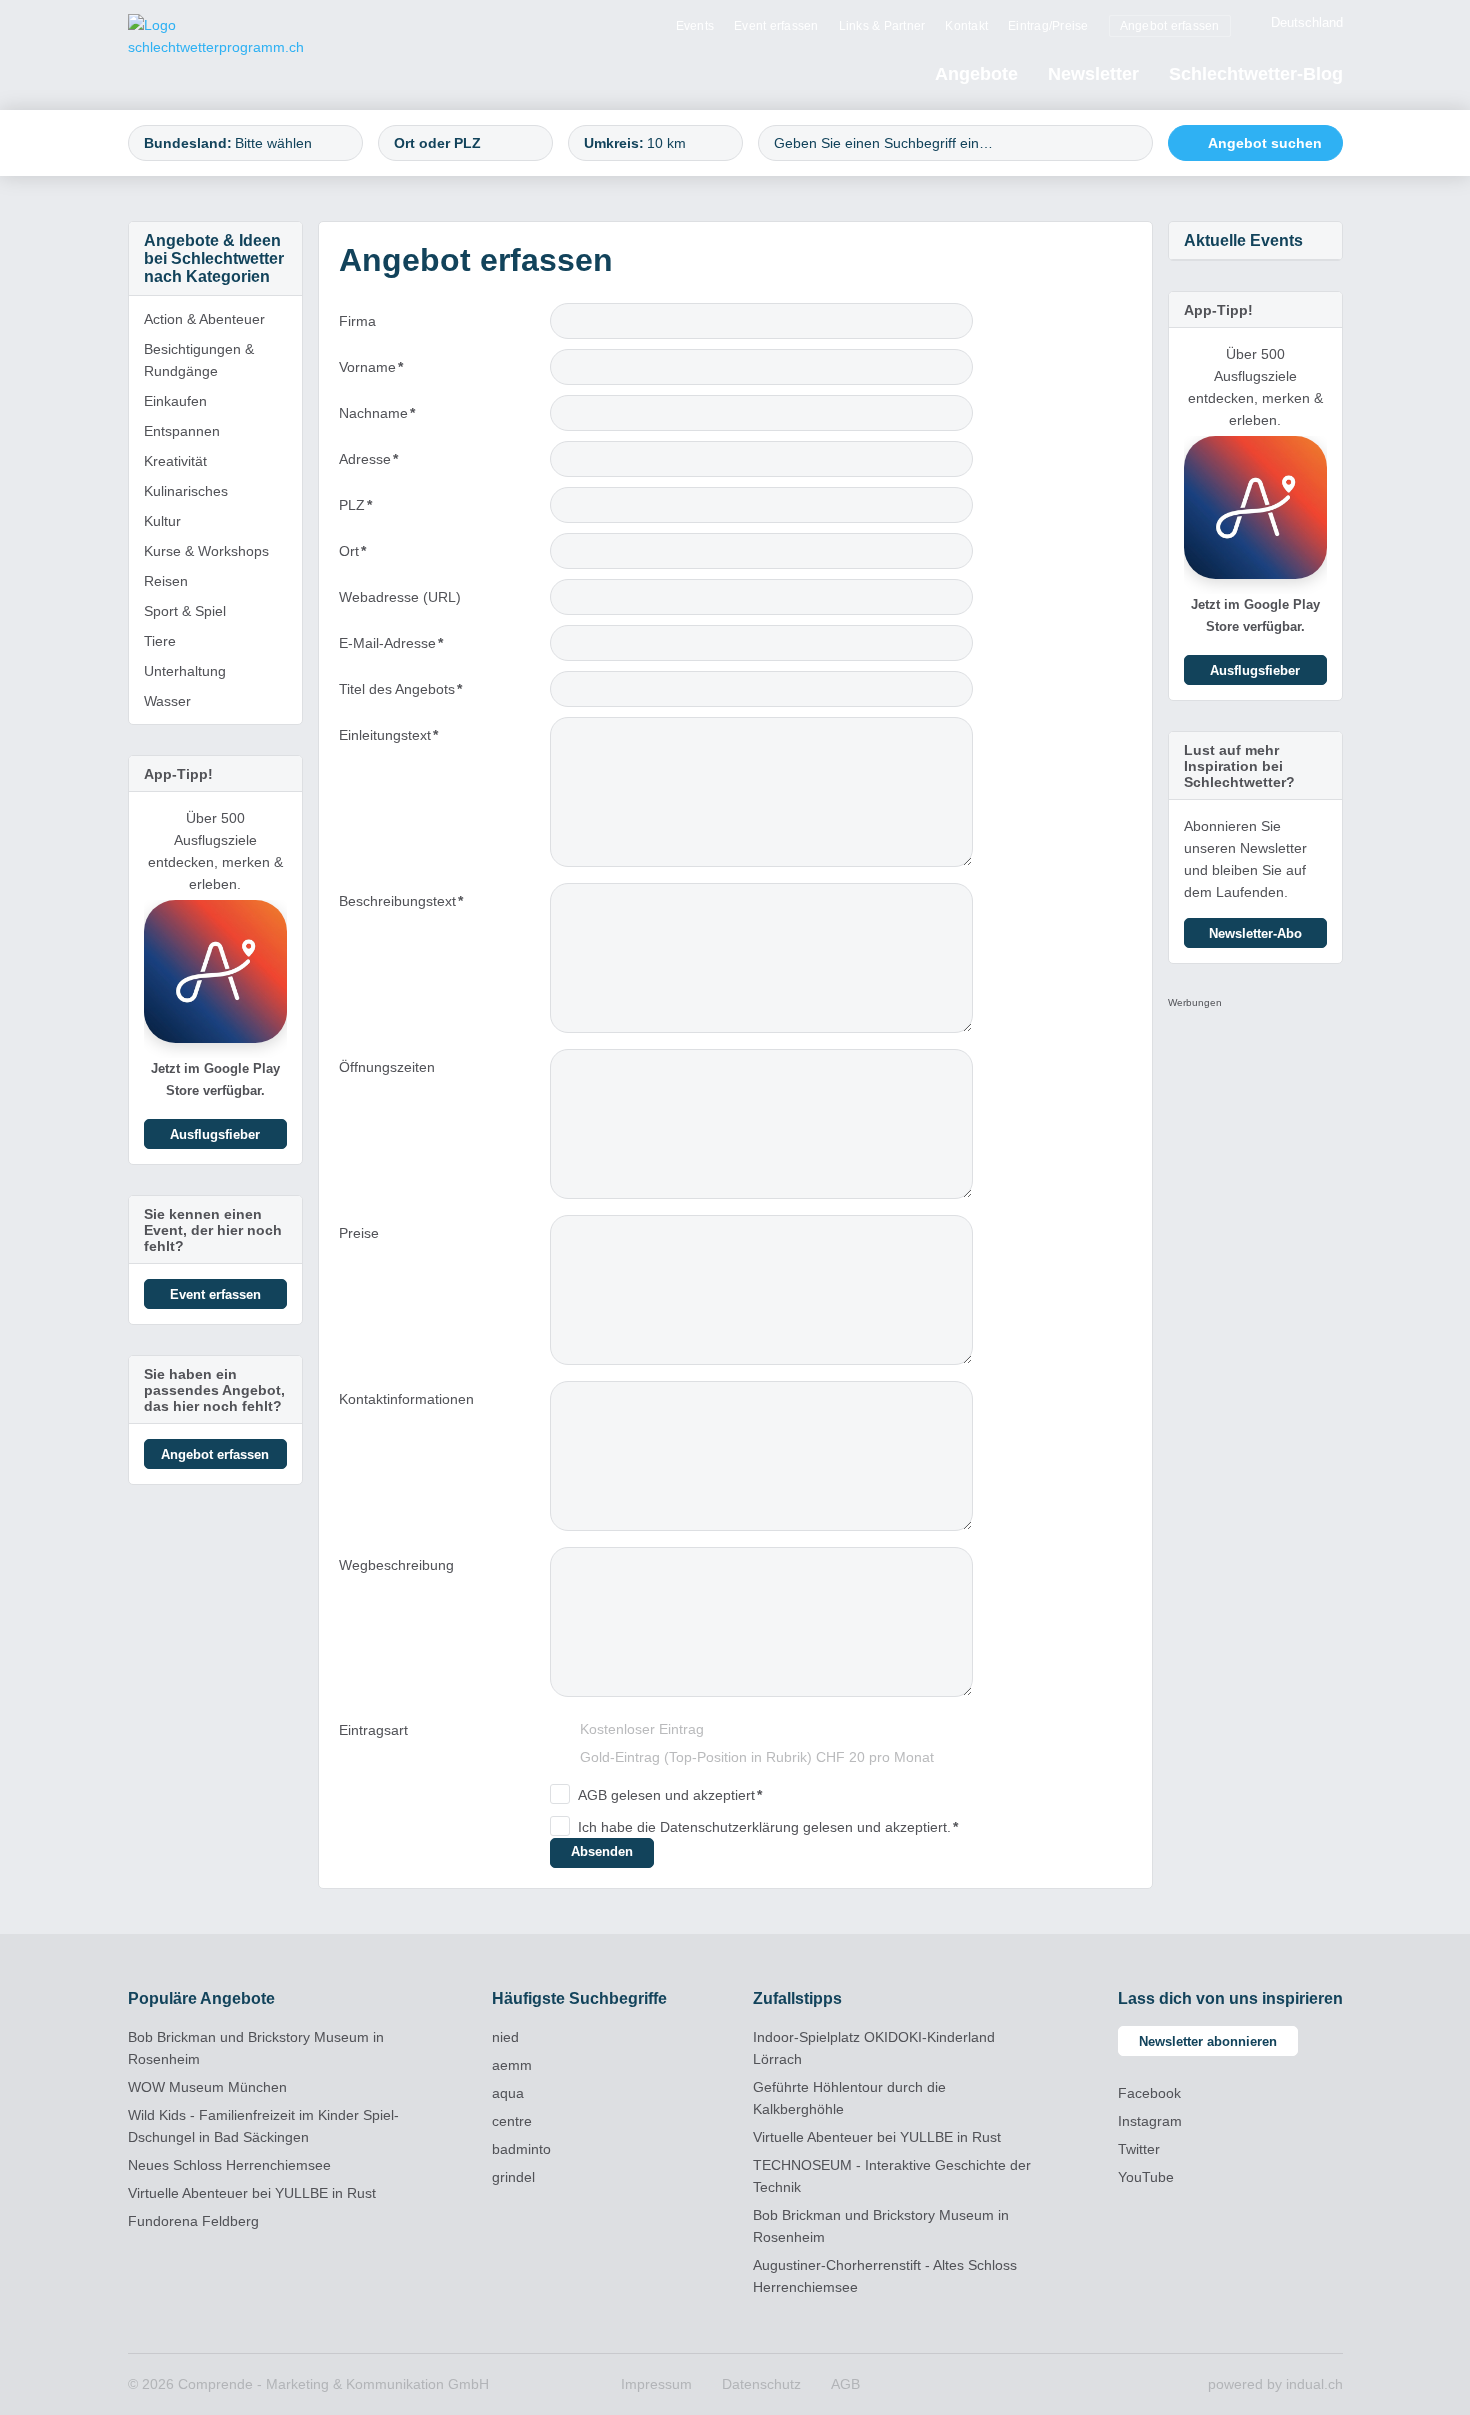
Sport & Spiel (185, 611)
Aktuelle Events (1243, 240)
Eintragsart (373, 1730)
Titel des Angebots (400, 693)
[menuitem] (695, 25)
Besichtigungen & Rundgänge (199, 360)
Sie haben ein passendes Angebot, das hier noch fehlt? (214, 1390)
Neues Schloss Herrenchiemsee (229, 2165)
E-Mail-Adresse (391, 647)
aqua (508, 2093)
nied (505, 2037)
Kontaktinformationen (406, 1399)
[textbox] (289, 143)
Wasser (167, 701)
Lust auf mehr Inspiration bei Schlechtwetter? (1239, 766)
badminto (521, 2149)
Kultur (162, 521)
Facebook (1149, 2093)
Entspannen (182, 431)
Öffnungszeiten (387, 1067)
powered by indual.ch (1275, 2384)
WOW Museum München (207, 2087)
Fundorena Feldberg (193, 2221)
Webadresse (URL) (400, 597)
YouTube (1146, 2177)
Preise (359, 1233)
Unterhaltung (185, 671)
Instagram (1150, 2121)
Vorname (373, 371)
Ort (373, 555)
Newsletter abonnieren (1208, 2041)
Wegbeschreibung (396, 1565)
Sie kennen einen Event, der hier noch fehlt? (213, 1230)
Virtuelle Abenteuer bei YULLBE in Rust (252, 2193)
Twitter (1139, 2149)
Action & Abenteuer (204, 319)
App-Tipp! (178, 774)
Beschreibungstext (401, 905)
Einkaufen (175, 401)
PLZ (373, 509)
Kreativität (175, 461)
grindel (513, 2177)
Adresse (373, 463)
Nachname (377, 417)
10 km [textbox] (666, 143)
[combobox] (245, 143)
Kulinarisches (186, 491)
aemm (512, 2065)
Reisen (166, 581)
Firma (357, 321)
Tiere (160, 641)
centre (512, 2121)
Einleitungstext (388, 739)
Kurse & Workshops (206, 551)
